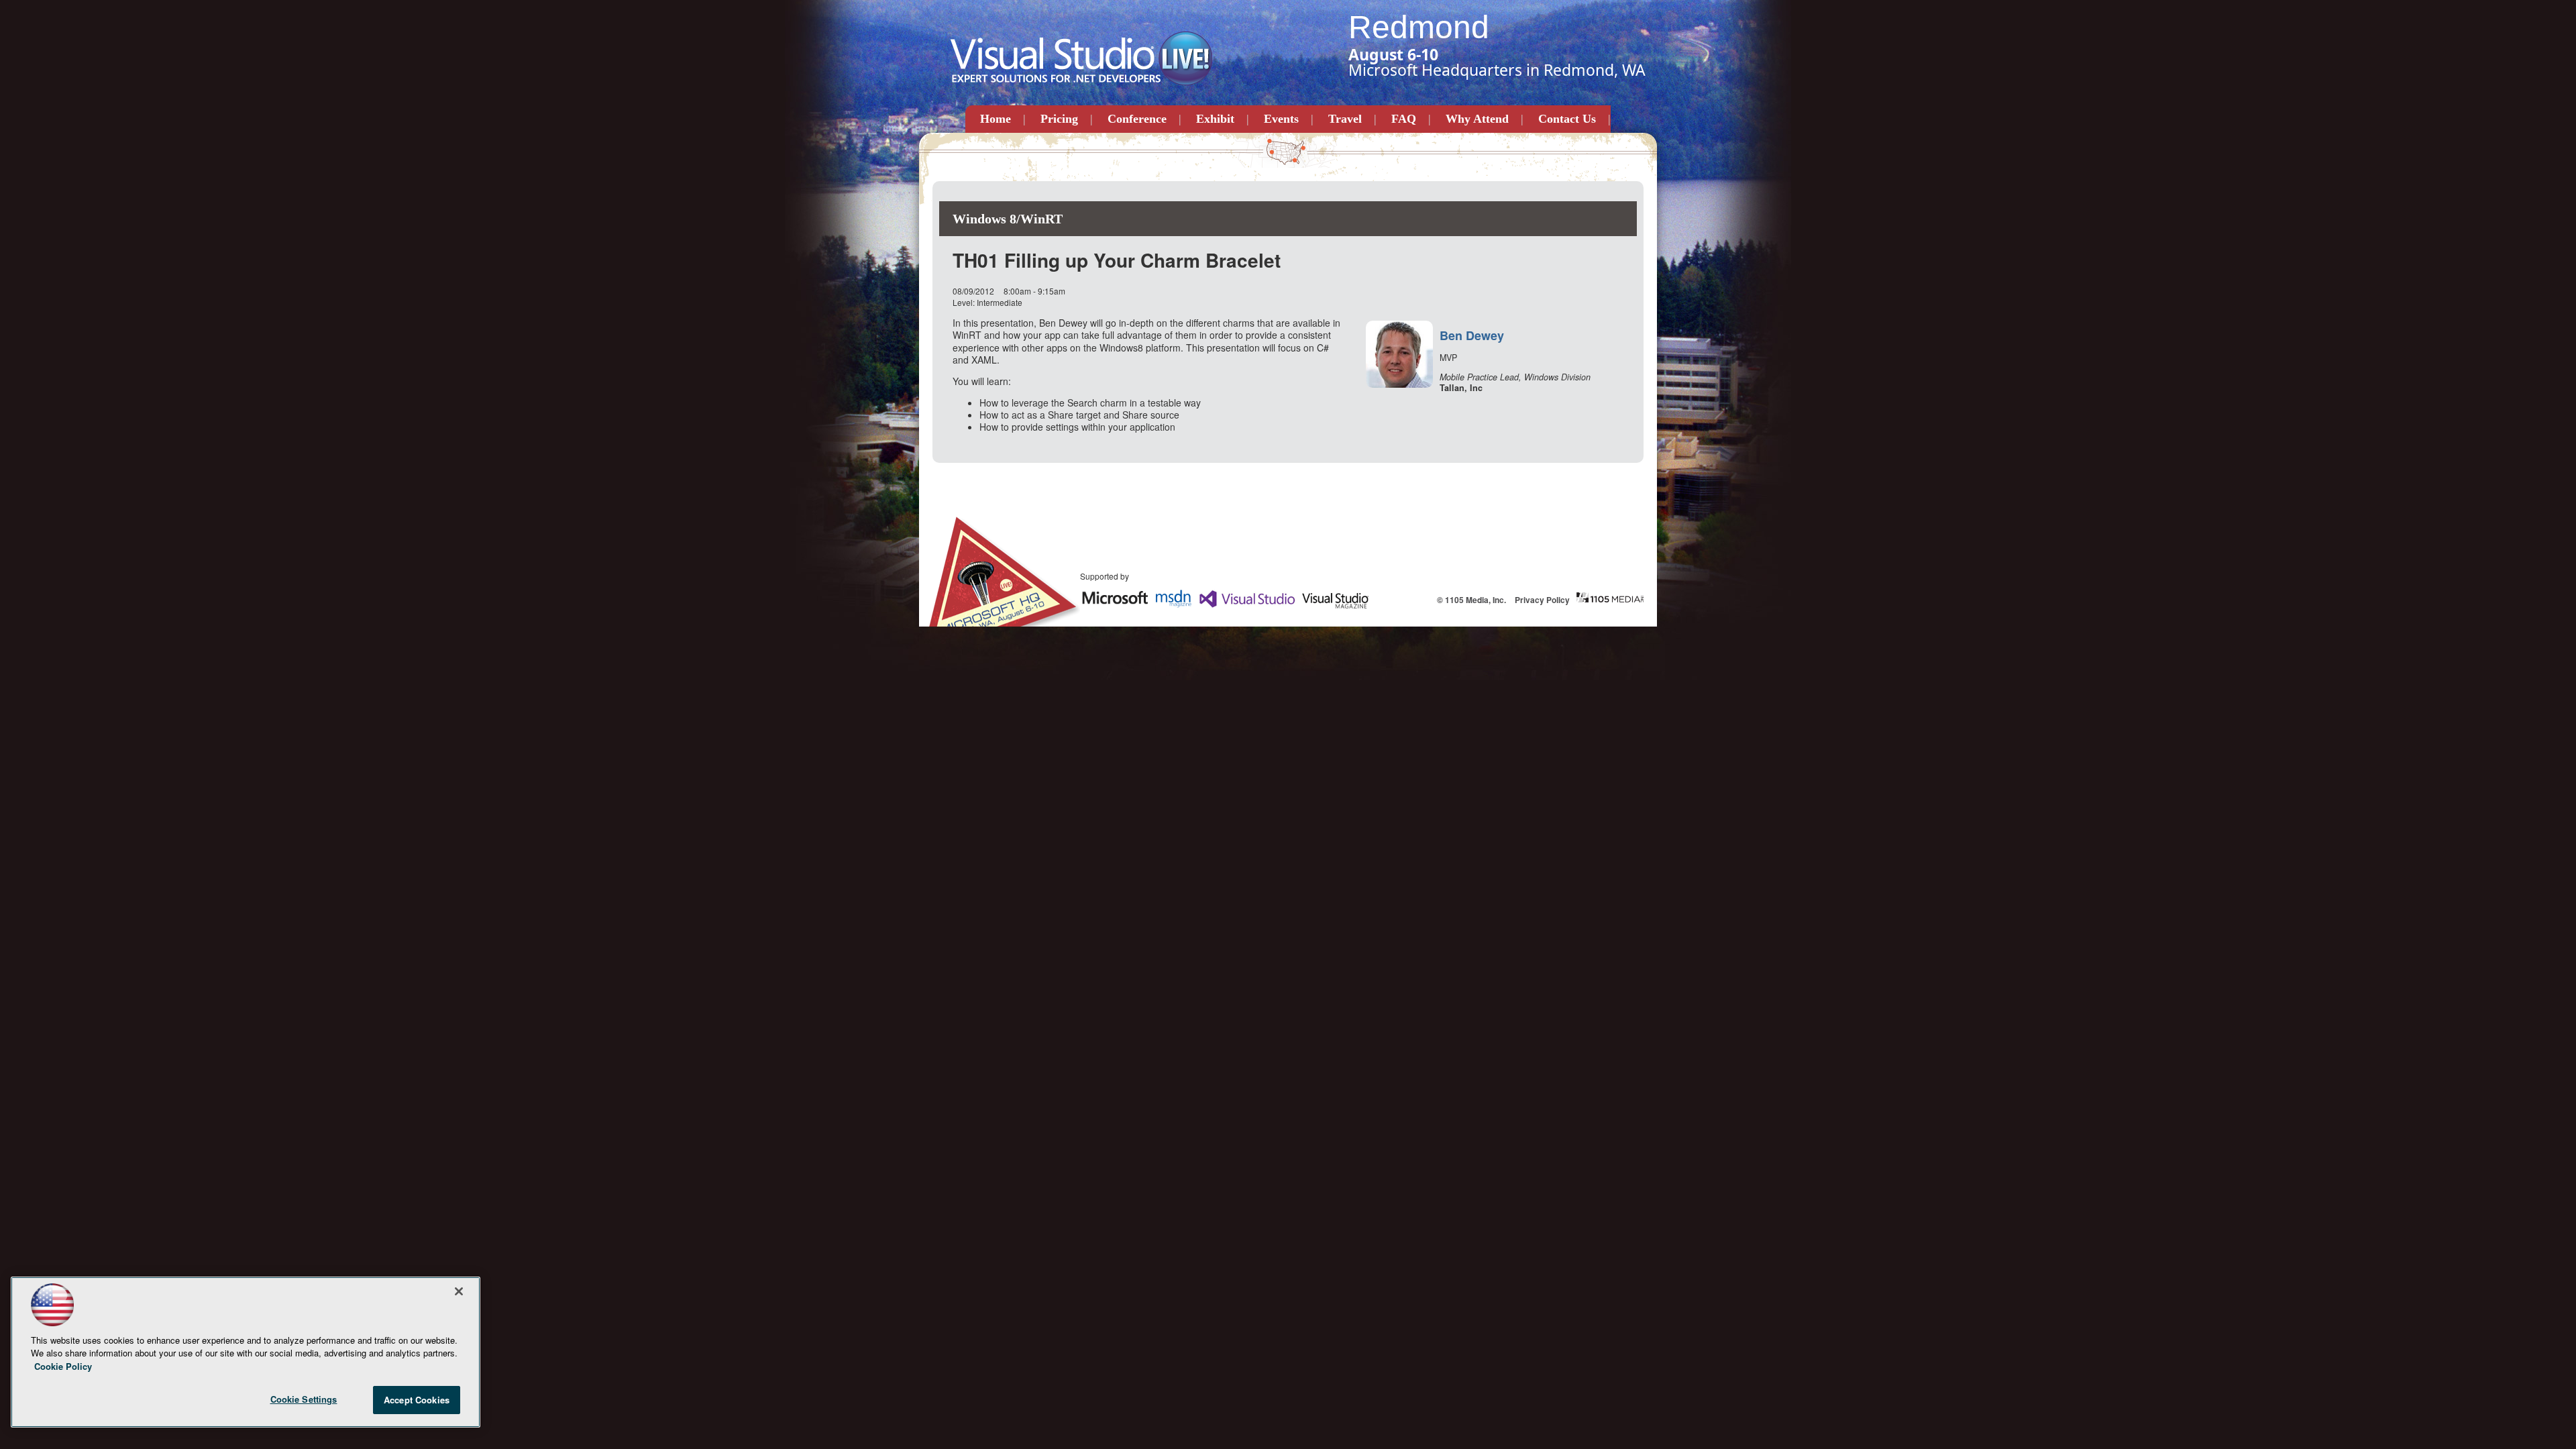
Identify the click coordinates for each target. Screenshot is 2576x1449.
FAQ (1404, 119)
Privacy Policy (1542, 600)
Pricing (1059, 119)
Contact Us (1567, 119)
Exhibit (1215, 119)
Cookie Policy (63, 1366)
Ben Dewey (1472, 335)
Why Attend (1477, 119)
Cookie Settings (304, 1399)
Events (1281, 119)
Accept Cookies (417, 1400)
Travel (1345, 119)
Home (996, 119)
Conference (1137, 119)
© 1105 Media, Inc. (1471, 600)
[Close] (459, 1291)
